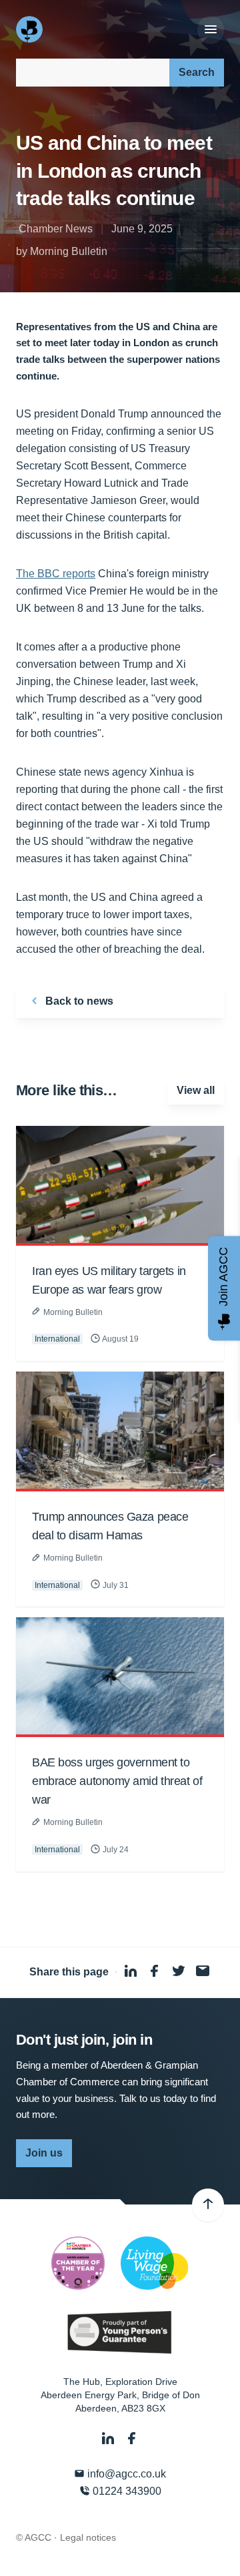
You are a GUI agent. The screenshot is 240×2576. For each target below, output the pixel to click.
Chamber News (56, 229)
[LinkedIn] (109, 2439)
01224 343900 (126, 2491)
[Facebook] (132, 2439)
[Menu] (211, 30)
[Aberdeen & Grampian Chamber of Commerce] (31, 29)
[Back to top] (208, 2205)
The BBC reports (56, 574)
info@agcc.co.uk (125, 2474)
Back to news (78, 1001)
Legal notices (88, 2537)
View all (196, 1090)
